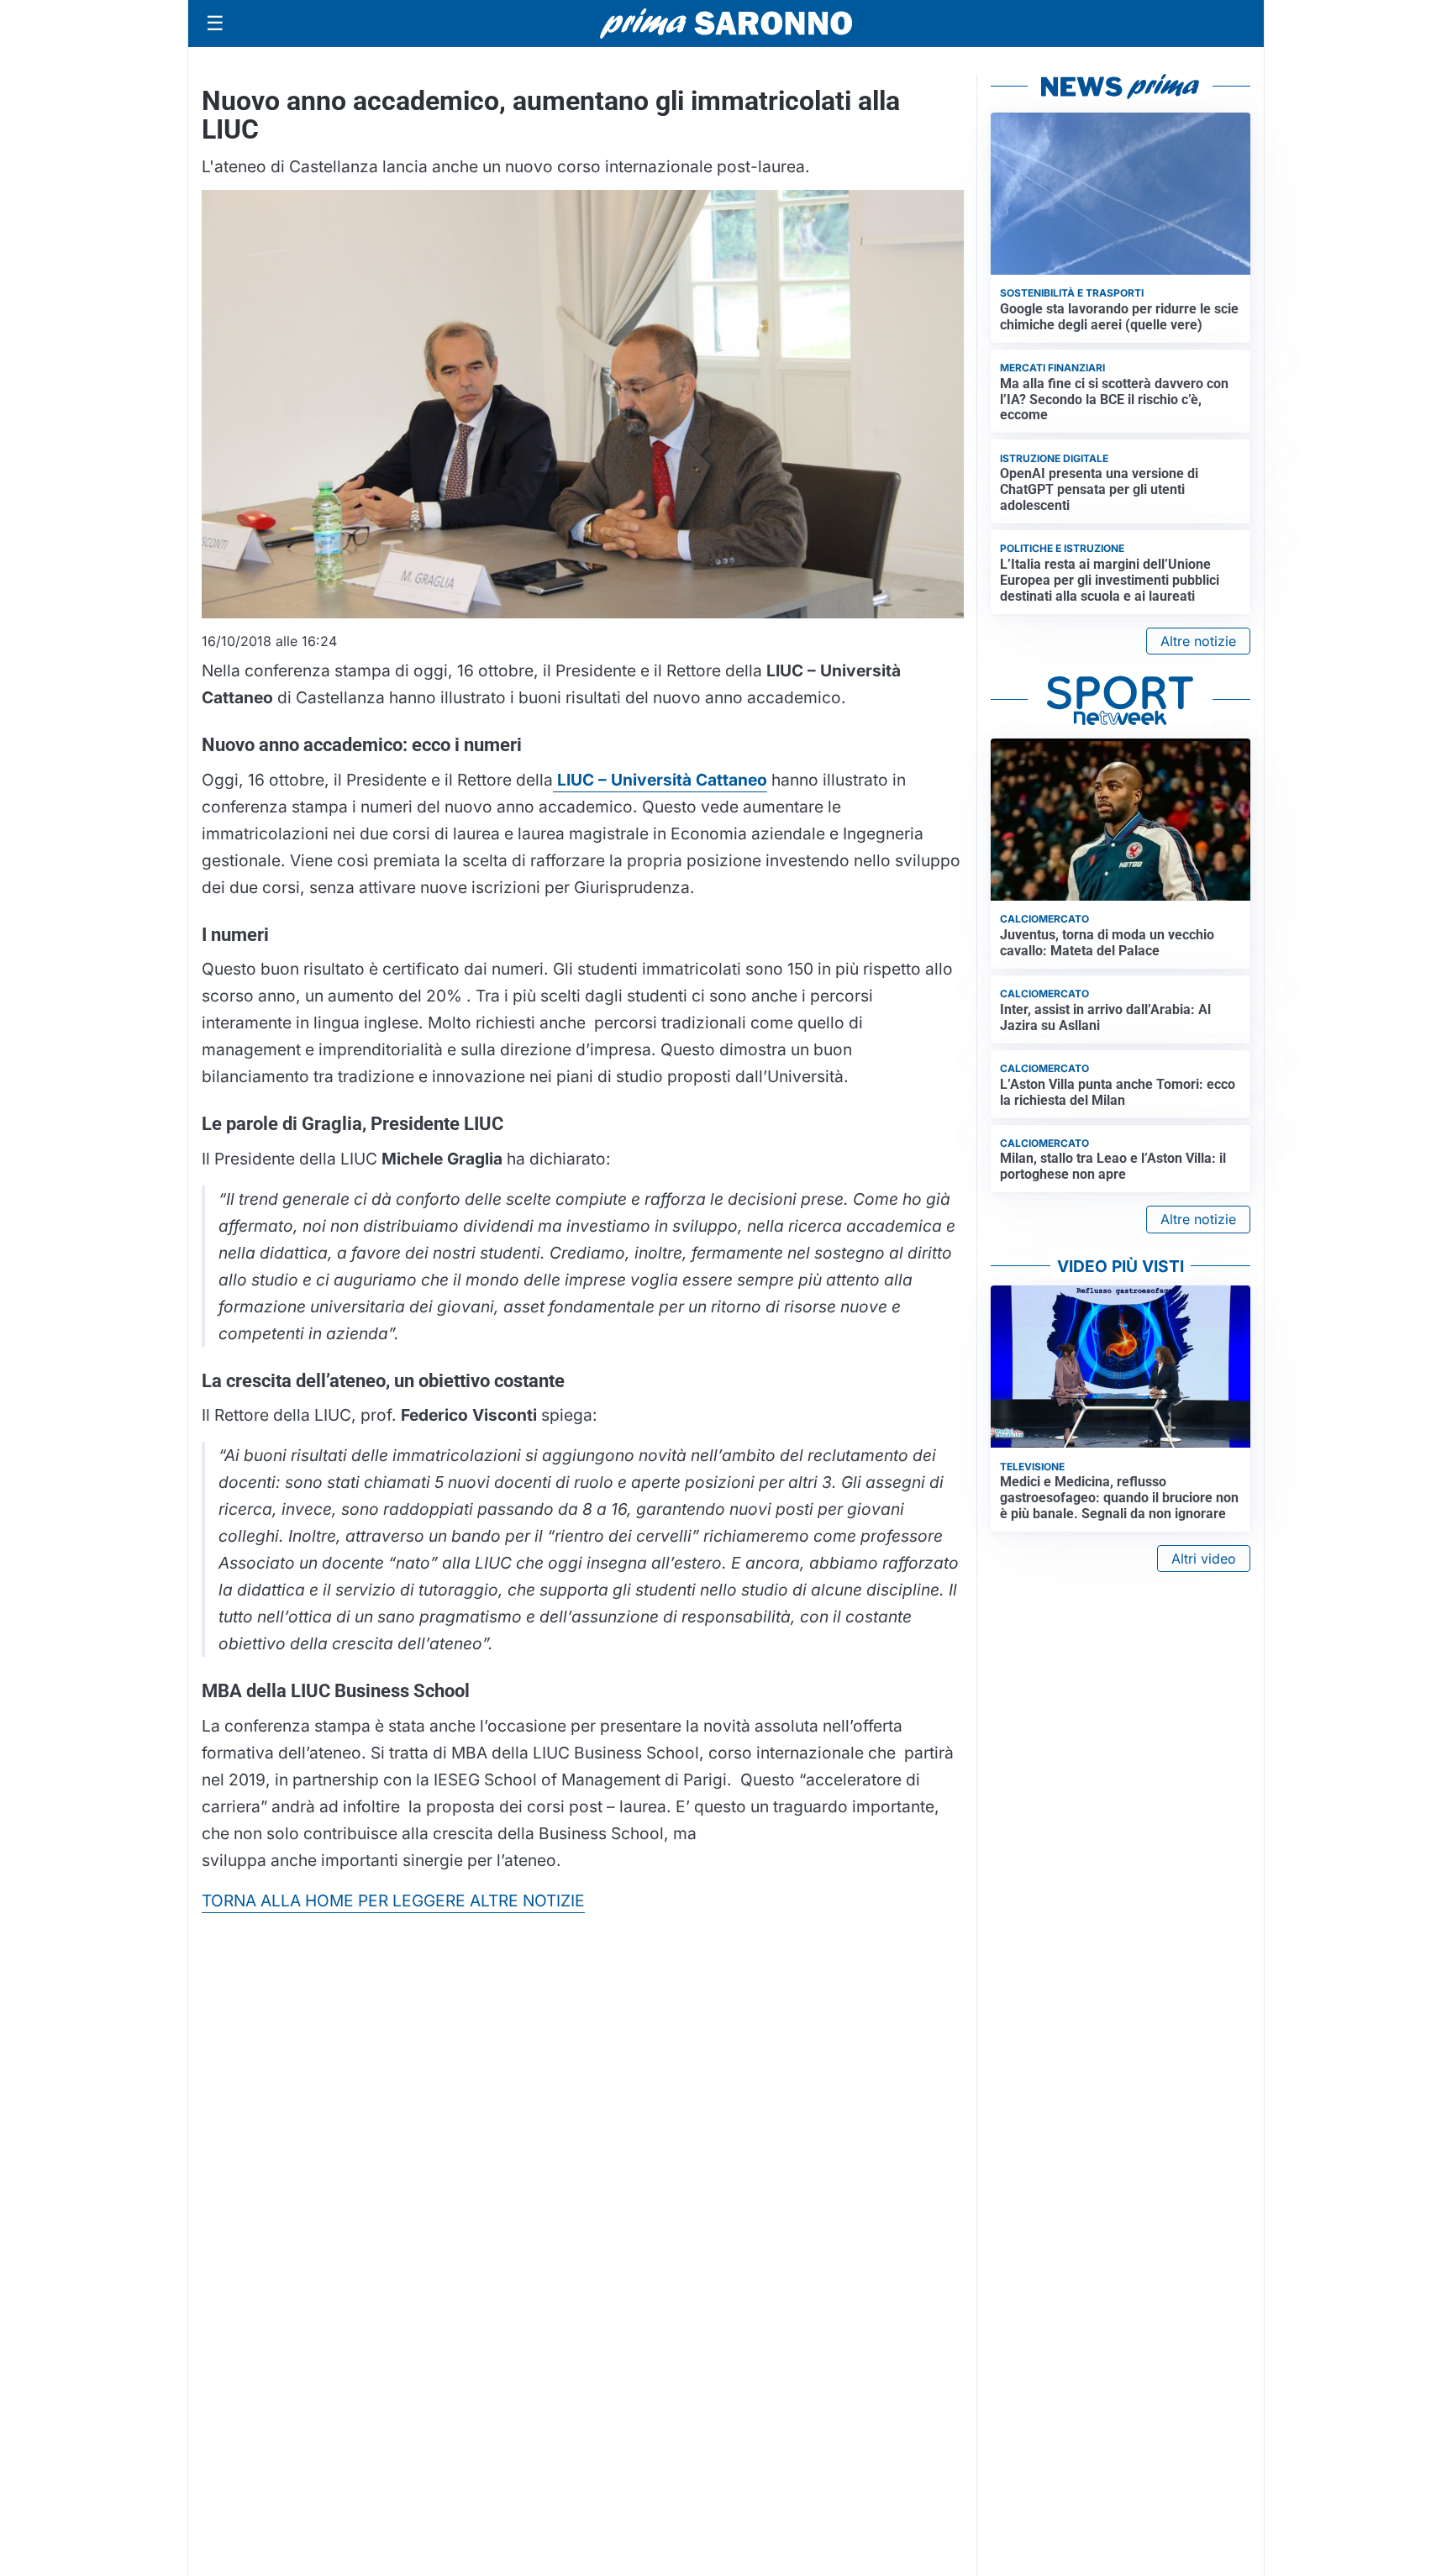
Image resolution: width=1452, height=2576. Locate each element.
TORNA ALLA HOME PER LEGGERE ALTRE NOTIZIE (393, 1900)
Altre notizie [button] (1198, 641)
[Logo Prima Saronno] (726, 24)
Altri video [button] (1204, 1559)
